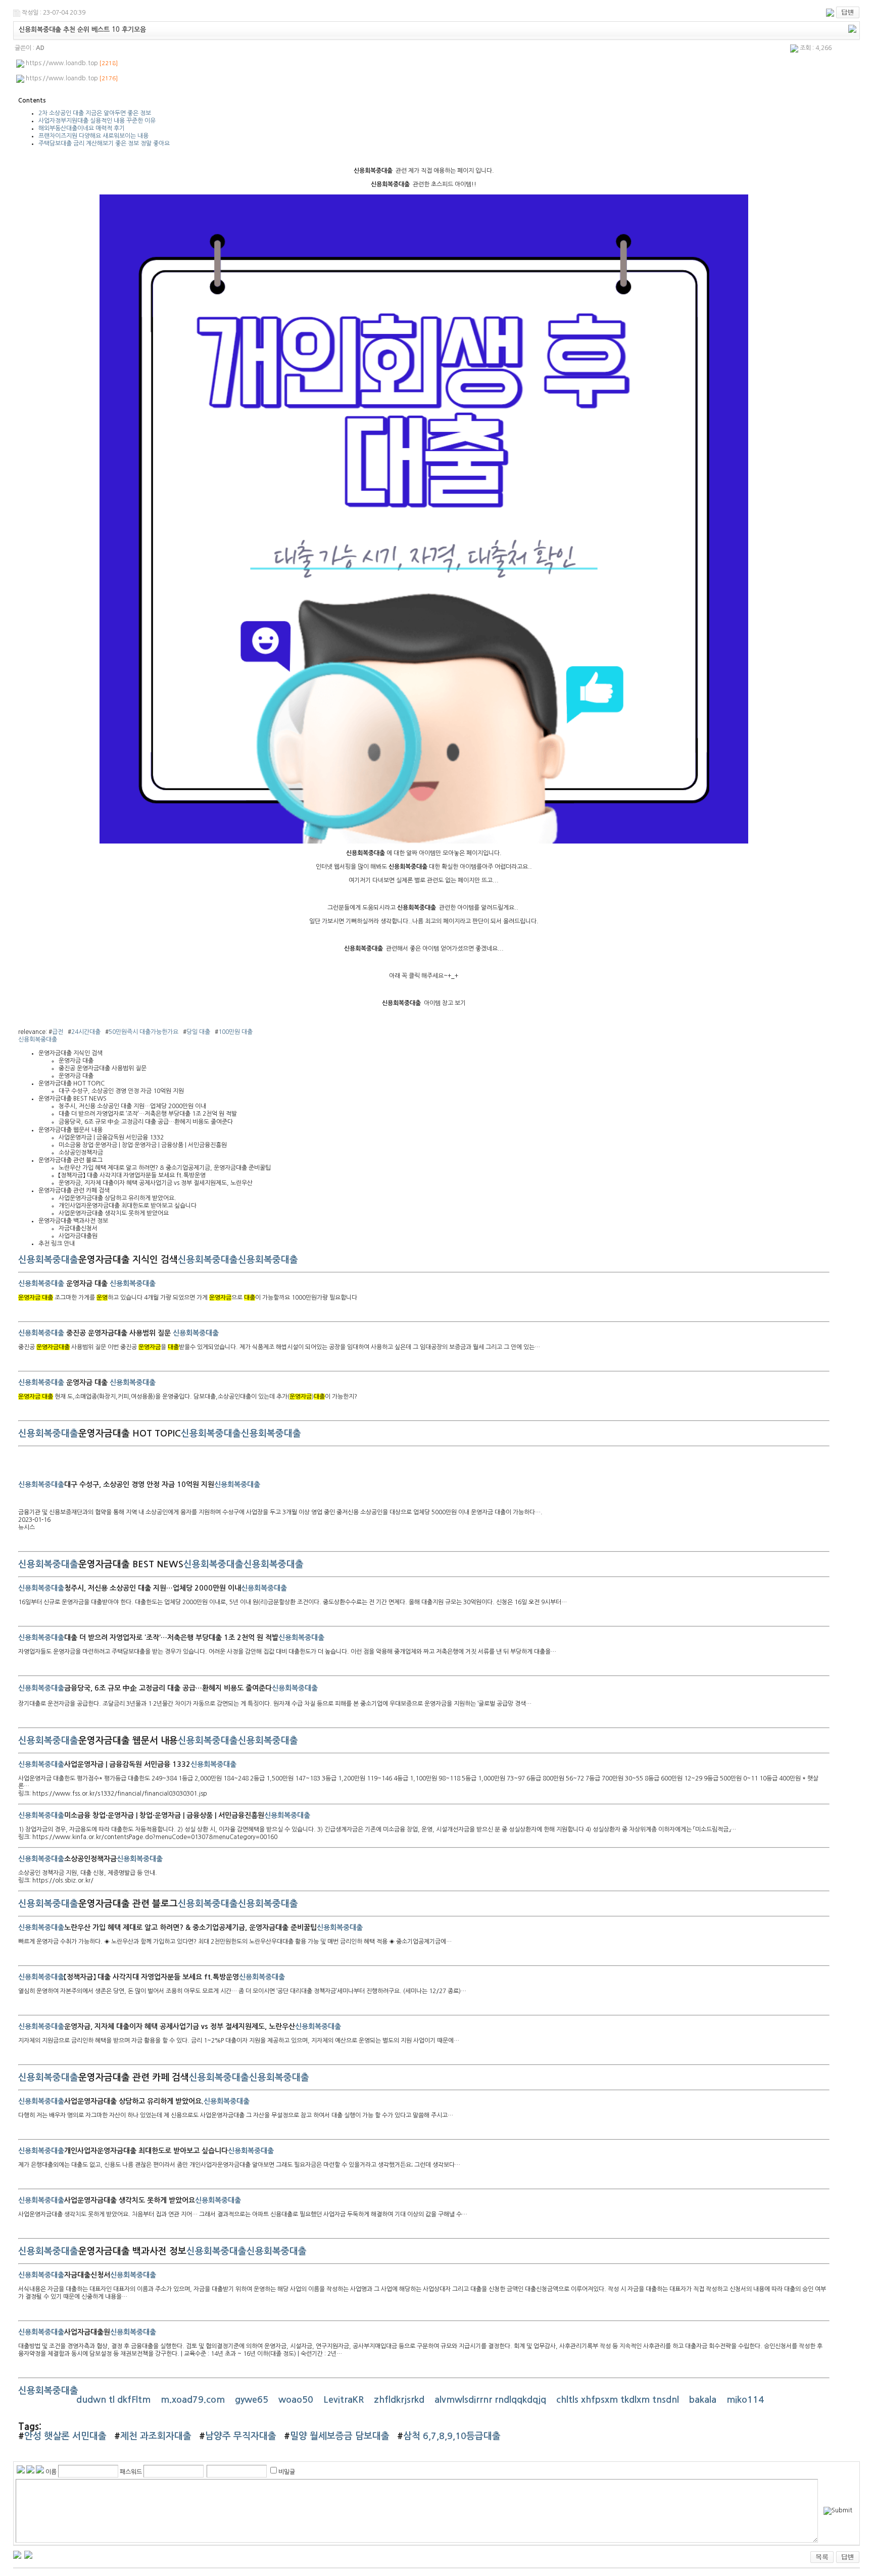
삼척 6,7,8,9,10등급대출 (452, 2436)
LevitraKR (345, 2400)
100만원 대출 (235, 1032)
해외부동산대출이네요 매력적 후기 (82, 128)
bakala (704, 2400)
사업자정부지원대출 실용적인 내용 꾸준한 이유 (97, 121)
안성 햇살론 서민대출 (65, 2436)
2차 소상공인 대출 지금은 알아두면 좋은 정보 (95, 113)
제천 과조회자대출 (156, 2436)
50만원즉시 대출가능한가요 (143, 1032)
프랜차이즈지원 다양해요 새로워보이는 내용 (93, 136)
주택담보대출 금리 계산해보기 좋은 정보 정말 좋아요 (104, 143)
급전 (58, 1032)
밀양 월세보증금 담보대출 (340, 2436)
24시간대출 (86, 1032)
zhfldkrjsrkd (400, 2400)
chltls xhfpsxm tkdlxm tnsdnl (619, 2400)
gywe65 (253, 2400)
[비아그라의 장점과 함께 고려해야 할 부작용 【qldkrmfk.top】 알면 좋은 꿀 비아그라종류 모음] (28, 2554)
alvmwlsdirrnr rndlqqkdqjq (492, 2400)
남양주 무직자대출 (241, 2436)
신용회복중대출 (38, 1039)
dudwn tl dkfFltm (115, 2400)
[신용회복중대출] (424, 841)
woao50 (297, 2400)
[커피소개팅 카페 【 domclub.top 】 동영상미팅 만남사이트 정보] (17, 2554)
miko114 (746, 2400)
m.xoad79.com (194, 2400)
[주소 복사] (852, 28)
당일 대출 (198, 1032)
